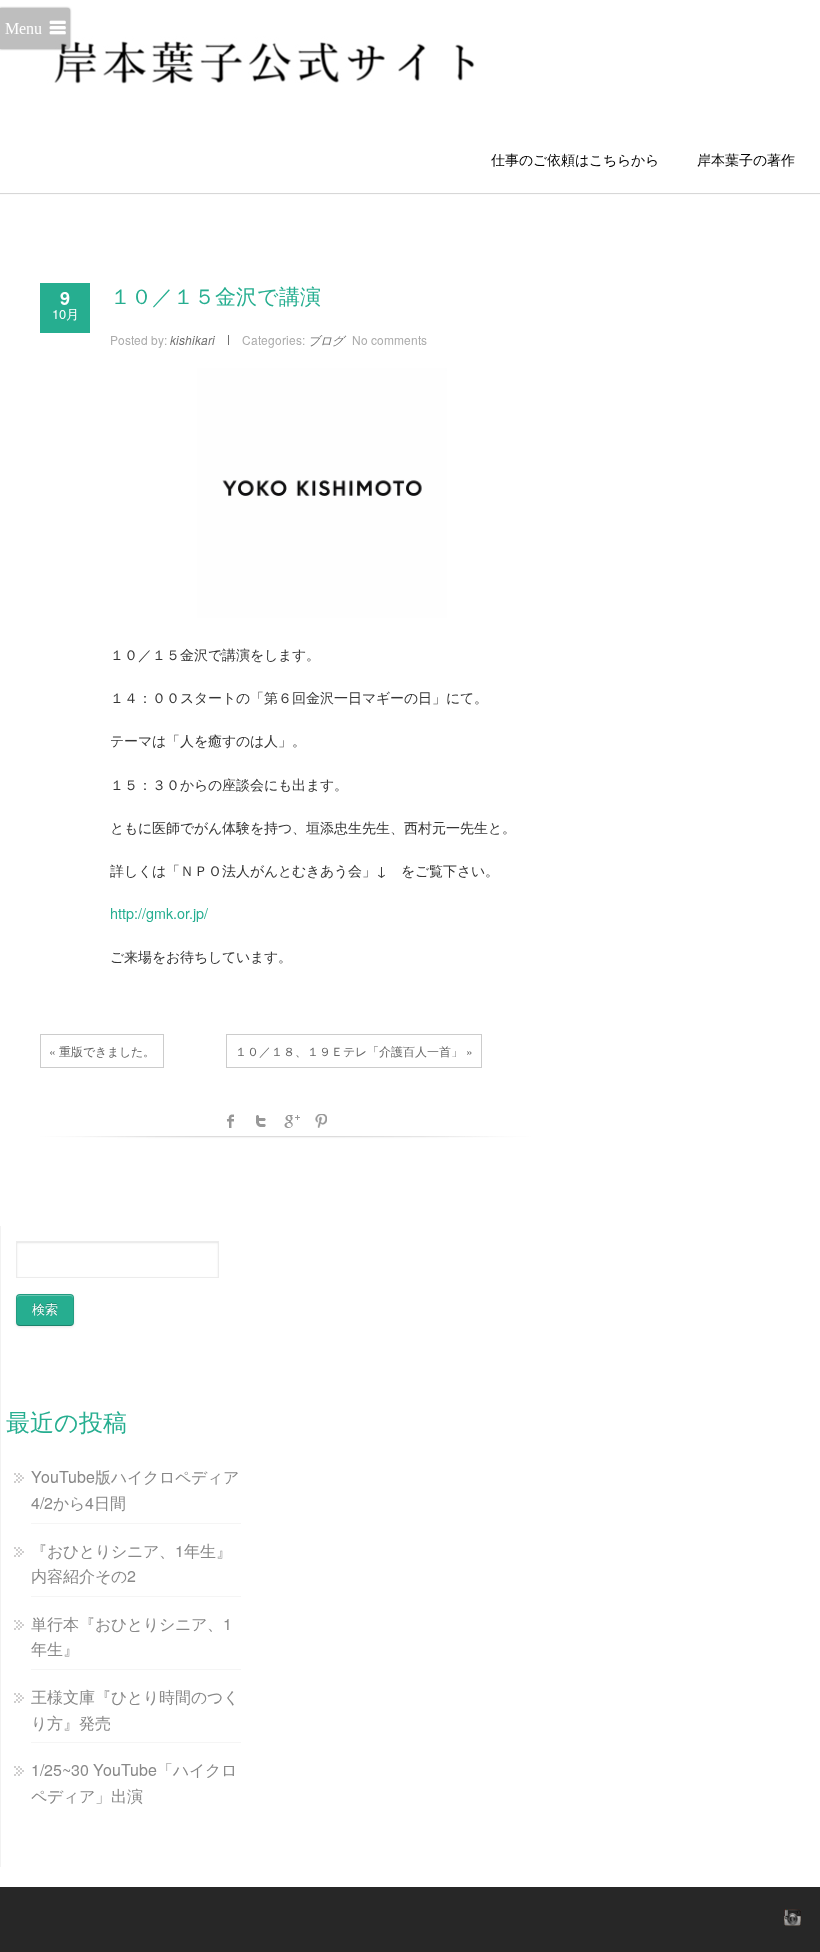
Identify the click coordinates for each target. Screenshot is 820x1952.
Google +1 (291, 1121)
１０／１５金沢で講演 (215, 297)
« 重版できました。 (102, 1050)
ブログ (326, 339)
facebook (231, 1121)
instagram (790, 1917)
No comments (389, 339)
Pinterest (321, 1121)
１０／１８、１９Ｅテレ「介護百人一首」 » (354, 1050)
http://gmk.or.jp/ (159, 912)
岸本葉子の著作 (746, 159)
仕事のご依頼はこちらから (582, 159)
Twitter (261, 1121)
